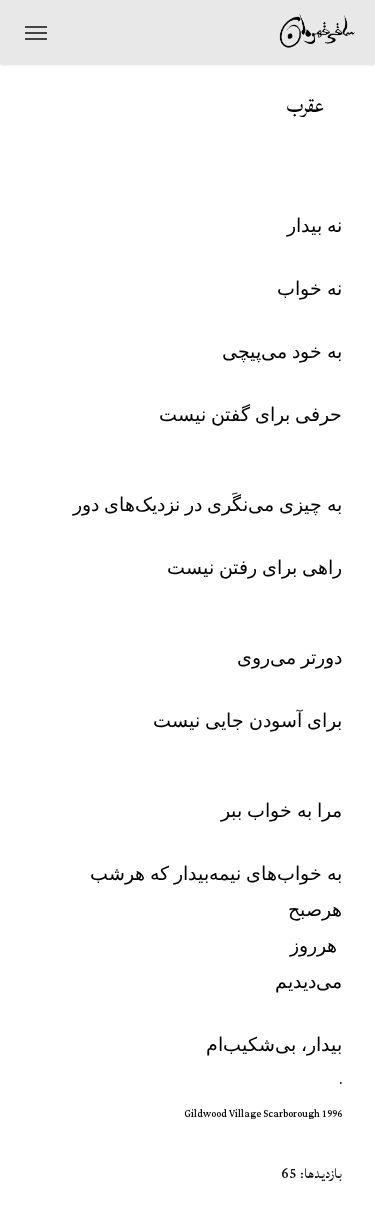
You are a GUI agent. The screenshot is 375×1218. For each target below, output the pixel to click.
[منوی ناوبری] (36, 32)
